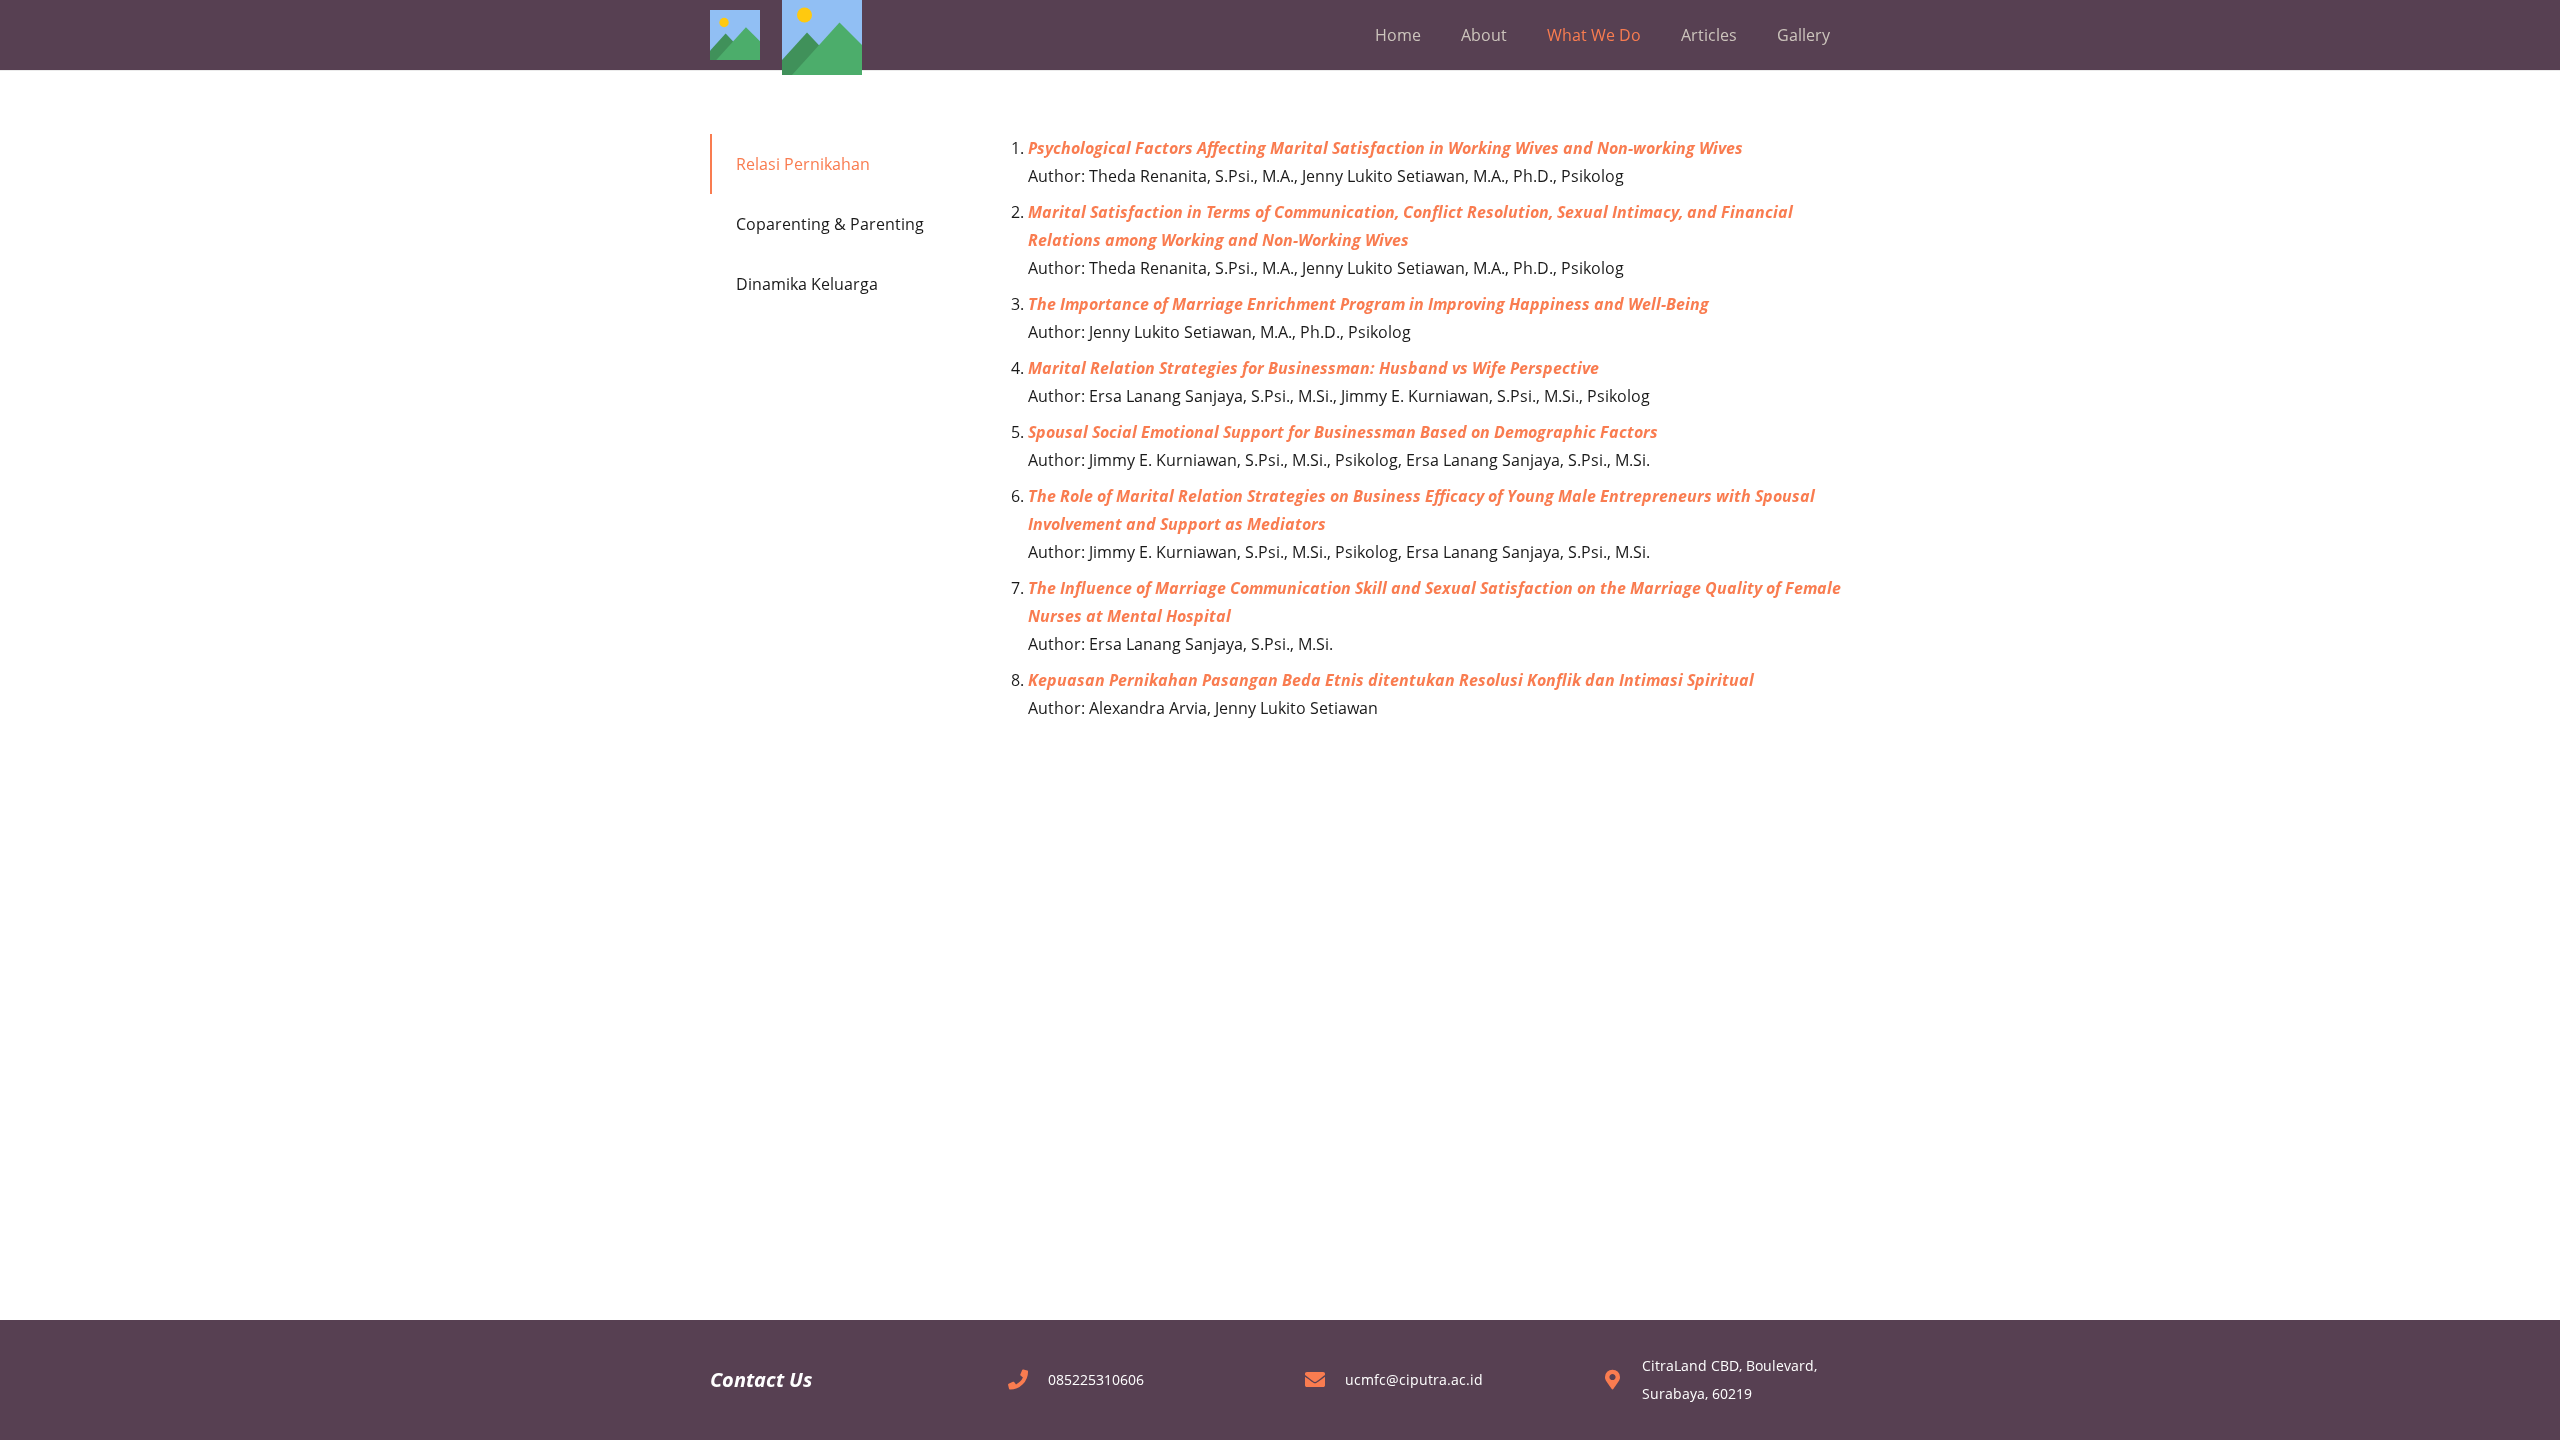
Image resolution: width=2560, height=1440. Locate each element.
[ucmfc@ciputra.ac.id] (1324, 1380)
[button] (1517, 35)
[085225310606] (1027, 1380)
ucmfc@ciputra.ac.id (1414, 1379)
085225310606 (1096, 1379)
